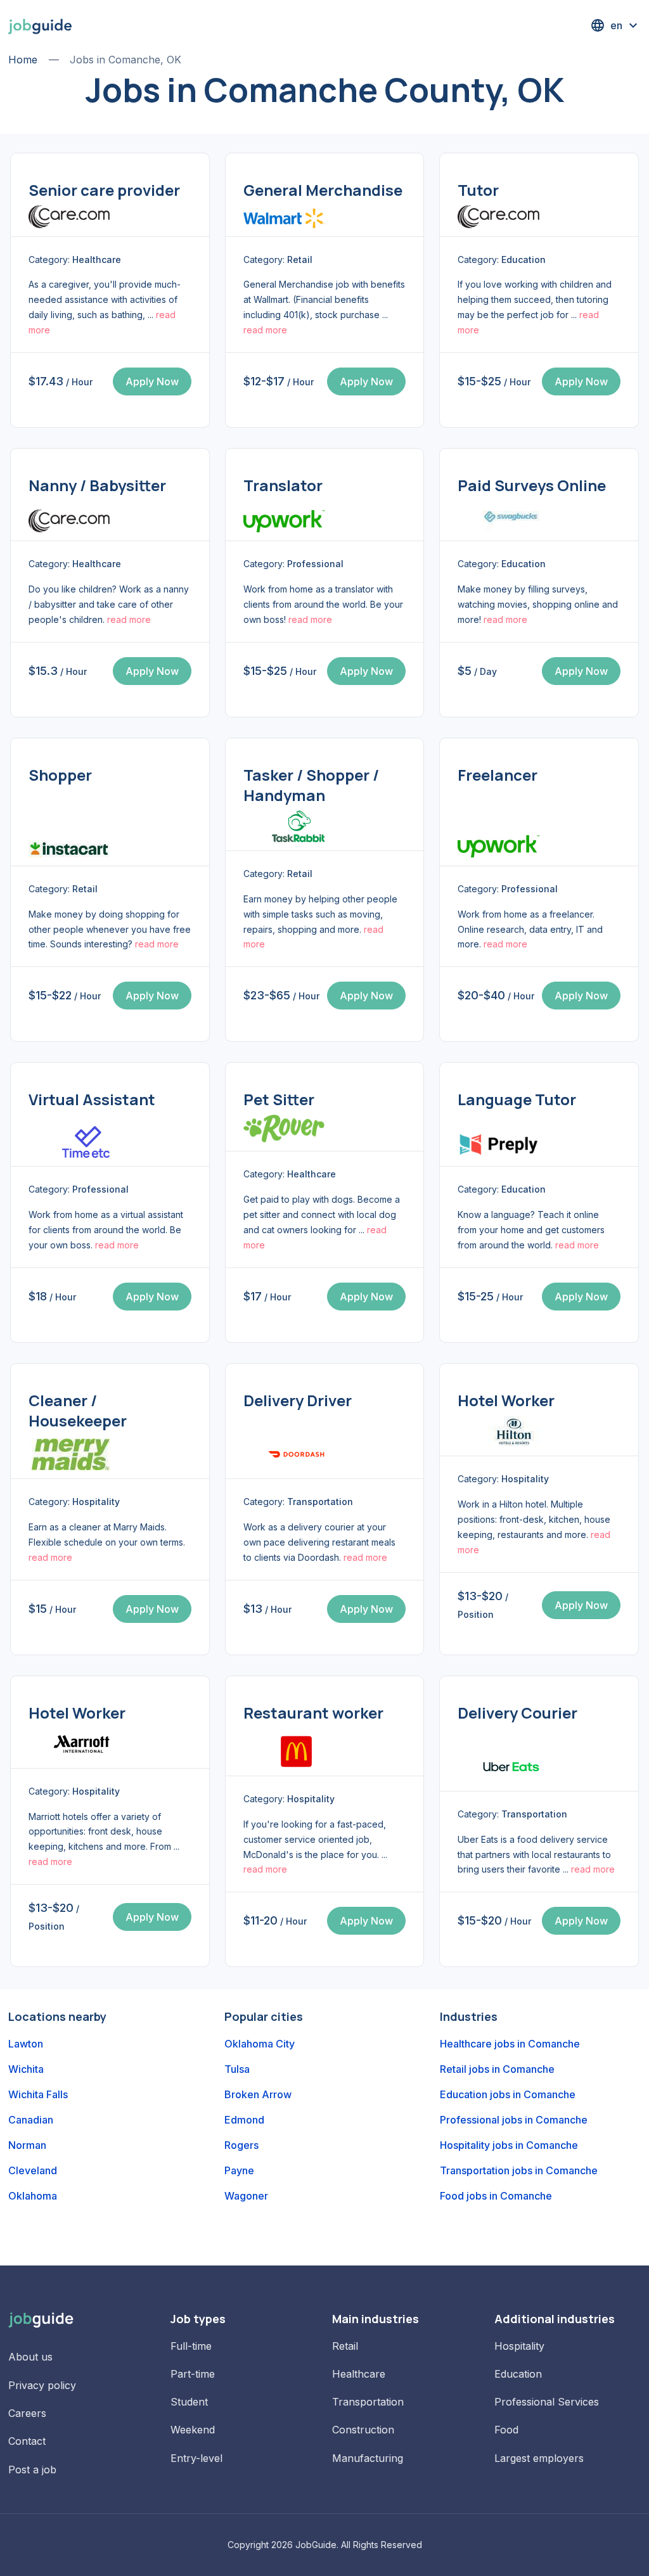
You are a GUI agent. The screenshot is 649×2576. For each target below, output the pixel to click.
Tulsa (237, 2069)
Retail (345, 2346)
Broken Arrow (258, 2094)
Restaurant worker (313, 1713)
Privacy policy (42, 2385)
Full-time (191, 2346)
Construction (363, 2430)
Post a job (32, 2470)
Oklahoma (33, 2196)
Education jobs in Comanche (508, 2094)
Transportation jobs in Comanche (519, 2170)
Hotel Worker (506, 1400)
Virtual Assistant (92, 1099)
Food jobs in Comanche (496, 2196)
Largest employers (539, 2458)
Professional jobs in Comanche (514, 2120)
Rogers (241, 2145)
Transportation (368, 2402)
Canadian (31, 2120)
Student (189, 2402)
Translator (283, 485)
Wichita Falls (38, 2094)
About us (30, 2357)
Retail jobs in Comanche (497, 2069)
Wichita (26, 2069)
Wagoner (246, 2196)
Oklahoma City (260, 2044)
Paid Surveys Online (532, 485)
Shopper (60, 775)
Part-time (193, 2374)
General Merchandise (323, 190)
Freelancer (498, 775)
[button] (615, 25)
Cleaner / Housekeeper (78, 1410)
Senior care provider (104, 190)
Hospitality (519, 2346)
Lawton (26, 2044)
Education (518, 2374)
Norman (27, 2145)
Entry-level (196, 2458)
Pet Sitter (279, 1099)
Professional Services (547, 2402)
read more (265, 330)
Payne (239, 2170)
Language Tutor (517, 1099)
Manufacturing (368, 2458)
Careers (27, 2413)
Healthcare (359, 2374)
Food (506, 2430)
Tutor (478, 190)
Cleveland (33, 2170)
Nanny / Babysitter (97, 485)
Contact (27, 2441)
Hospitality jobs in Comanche (509, 2145)
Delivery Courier (517, 1713)
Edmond (244, 2120)
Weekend (193, 2430)
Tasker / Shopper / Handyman (311, 785)
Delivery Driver (298, 1400)
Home (23, 60)
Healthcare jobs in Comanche (510, 2044)
